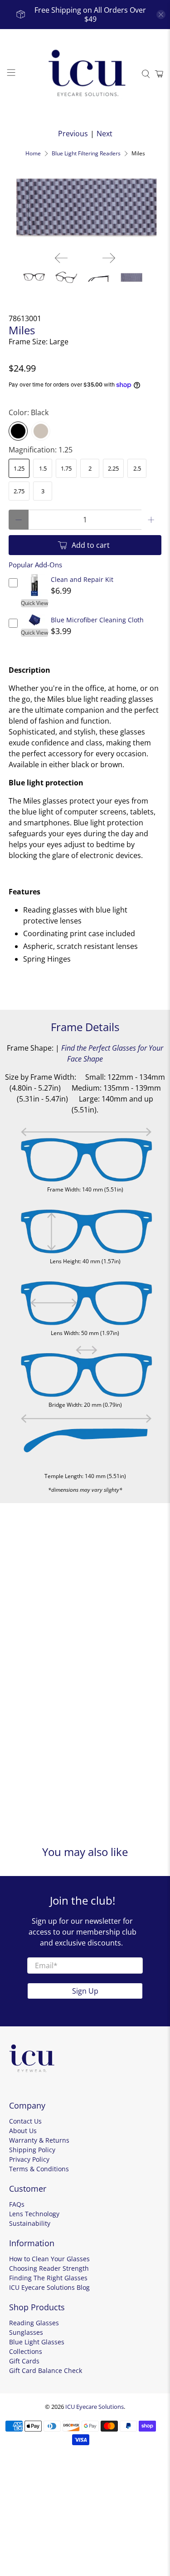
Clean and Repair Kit (82, 579)
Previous (73, 134)
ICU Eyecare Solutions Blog (49, 2287)
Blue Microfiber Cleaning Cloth (97, 620)
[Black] (18, 431)
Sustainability (30, 2223)
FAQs (17, 2204)
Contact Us (25, 2121)
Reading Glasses (34, 2323)
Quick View (34, 603)
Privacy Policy (29, 2159)
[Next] (109, 258)
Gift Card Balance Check (46, 2370)
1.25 (19, 468)
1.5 (43, 468)
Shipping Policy (32, 2150)
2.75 (19, 491)
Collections (26, 2351)
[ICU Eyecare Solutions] (85, 74)
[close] (161, 15)
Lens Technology (34, 2214)
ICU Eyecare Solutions (95, 2407)
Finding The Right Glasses (48, 2278)
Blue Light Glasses (37, 2342)
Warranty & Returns (39, 2140)
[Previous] (61, 258)
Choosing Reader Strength (49, 2268)
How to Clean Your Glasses (49, 2259)
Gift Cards (24, 2361)
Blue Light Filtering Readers (86, 154)
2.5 (137, 468)
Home (33, 154)
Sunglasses (26, 2332)
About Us (23, 2131)
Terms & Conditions (39, 2169)
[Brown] (41, 431)
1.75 (66, 468)
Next (104, 134)
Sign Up (85, 1991)
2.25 (113, 468)
